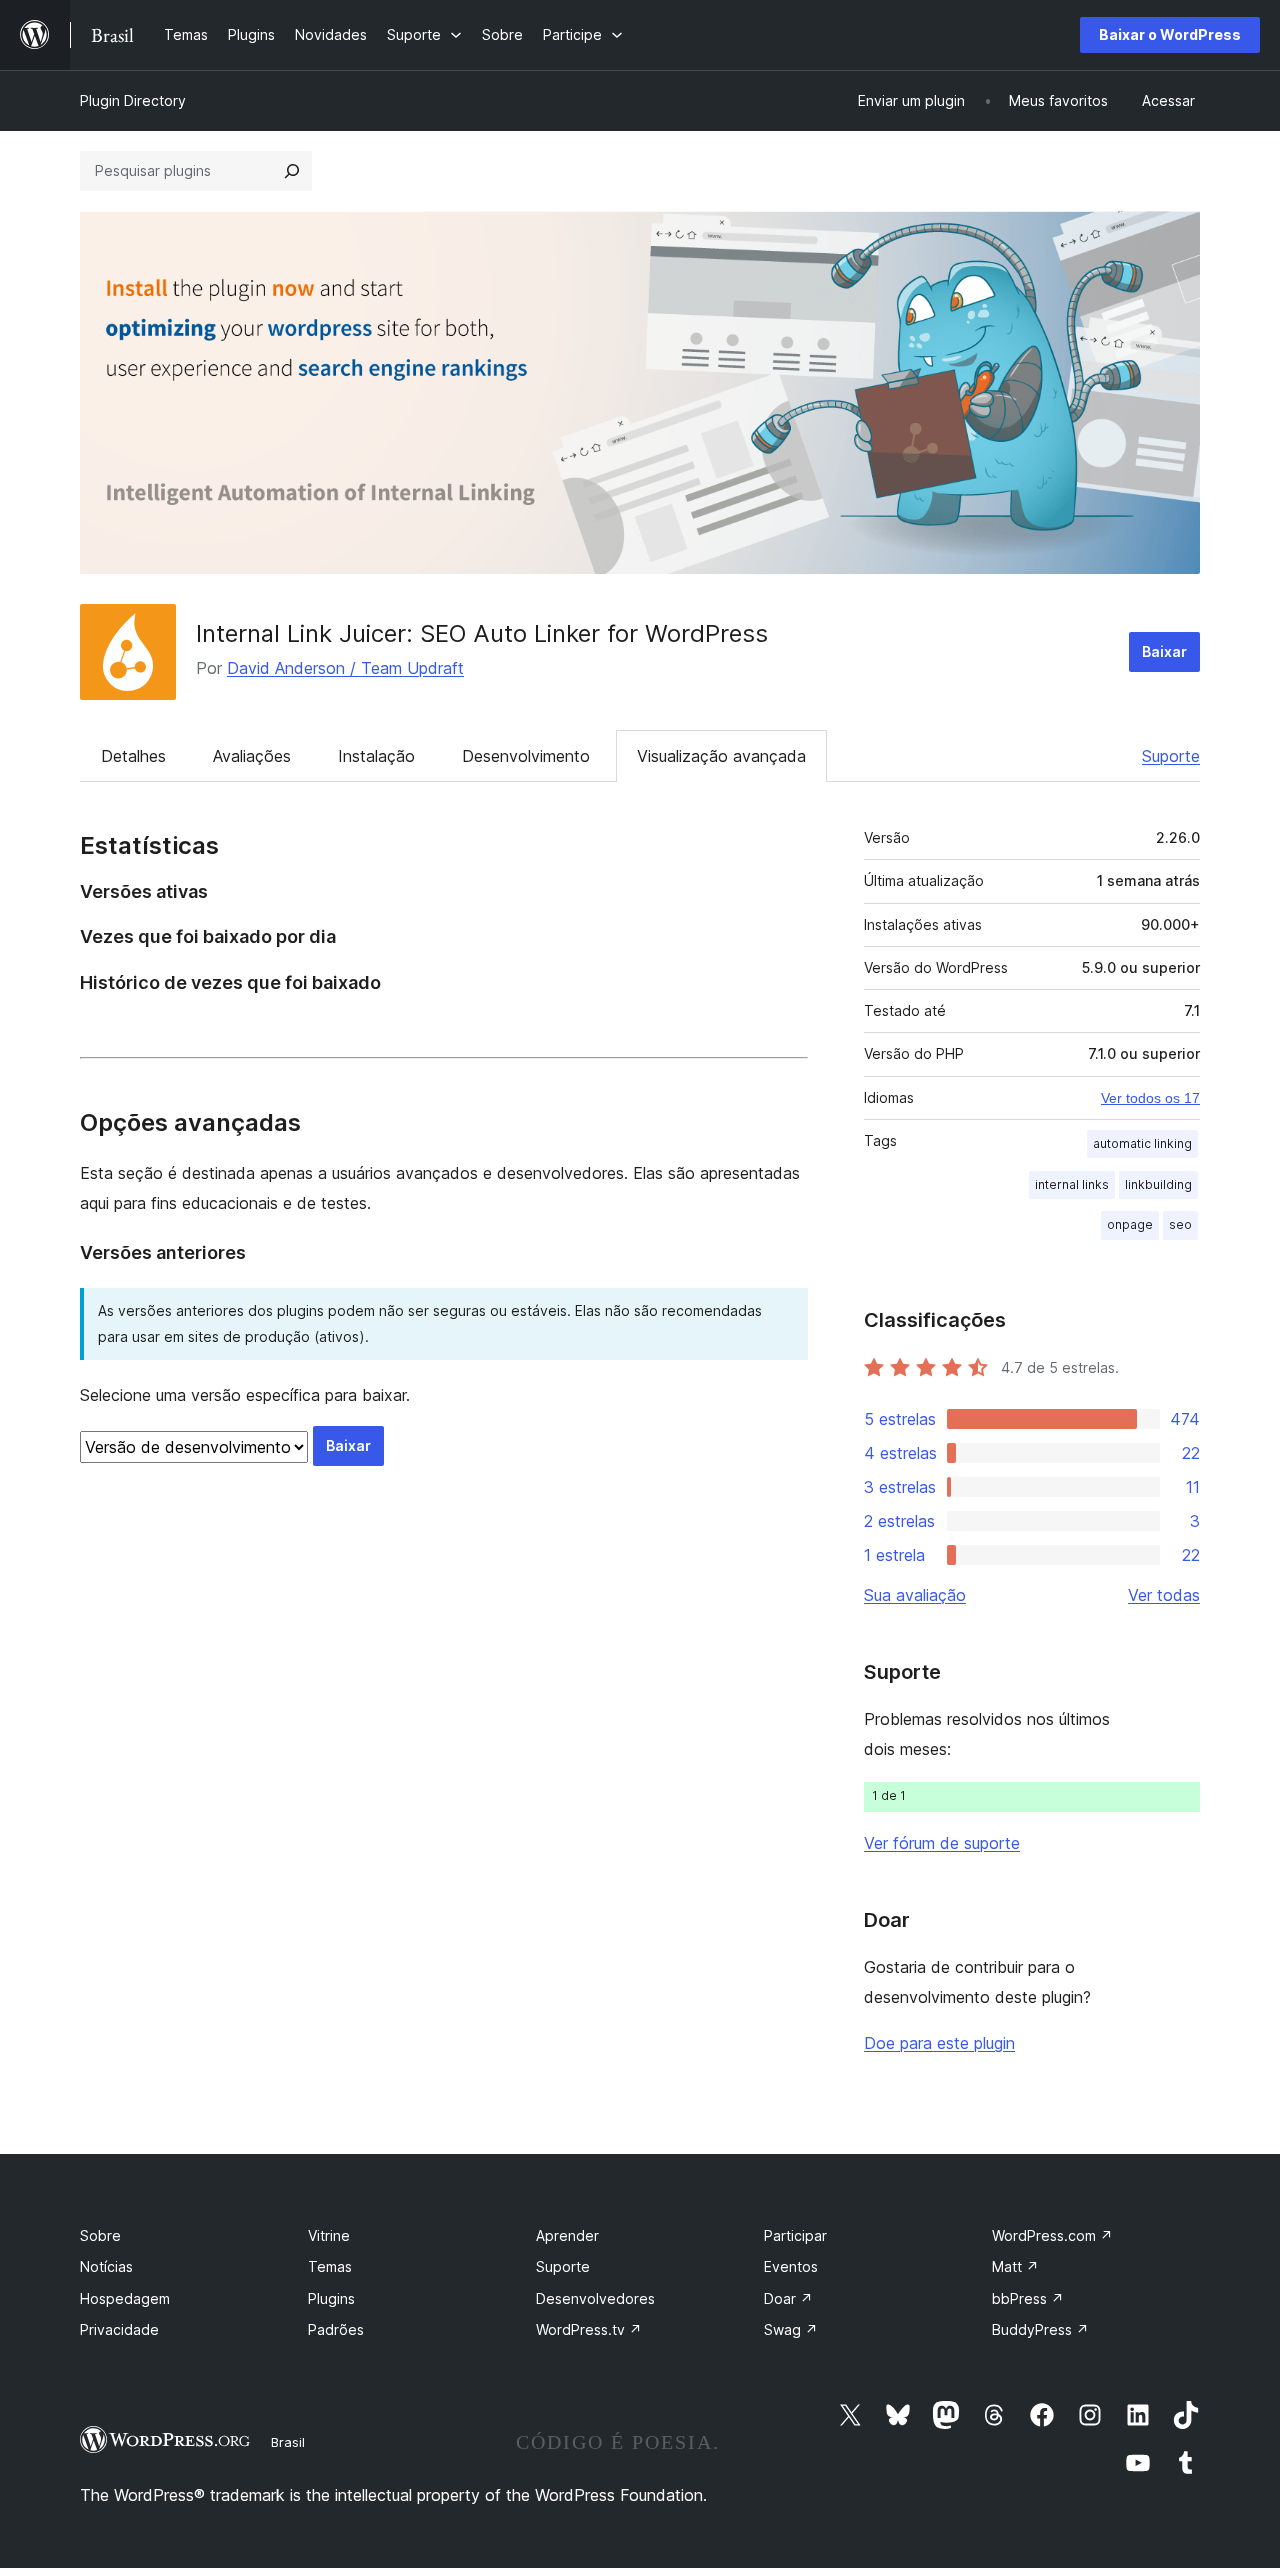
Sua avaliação (915, 1595)
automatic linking (1142, 1143)
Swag (791, 2329)
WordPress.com (1052, 2235)
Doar (788, 2298)
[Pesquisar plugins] (292, 171)
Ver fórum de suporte (942, 1843)
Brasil (288, 2442)
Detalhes (133, 756)
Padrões (336, 2329)
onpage (1130, 1224)
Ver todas (1164, 1595)
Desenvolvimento (526, 756)
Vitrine (329, 2235)
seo (1180, 1224)
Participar (795, 2235)
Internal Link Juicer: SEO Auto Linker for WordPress (482, 633)
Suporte (1171, 756)
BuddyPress (1040, 2329)
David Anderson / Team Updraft (345, 668)
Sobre (100, 2235)
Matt (1015, 2266)
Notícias (106, 2266)
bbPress (1028, 2298)
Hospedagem (125, 2298)
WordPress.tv (589, 2329)
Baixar (1164, 651)
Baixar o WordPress (1170, 34)
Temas (330, 2266)
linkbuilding (1158, 1184)
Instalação (376, 756)
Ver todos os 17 (1150, 1098)
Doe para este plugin (939, 2043)
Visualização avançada (721, 756)
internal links (1072, 1184)
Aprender (567, 2235)
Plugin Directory (133, 100)
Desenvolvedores (595, 2298)
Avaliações (252, 756)
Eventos (791, 2266)
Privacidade (119, 2329)
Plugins (331, 2298)
